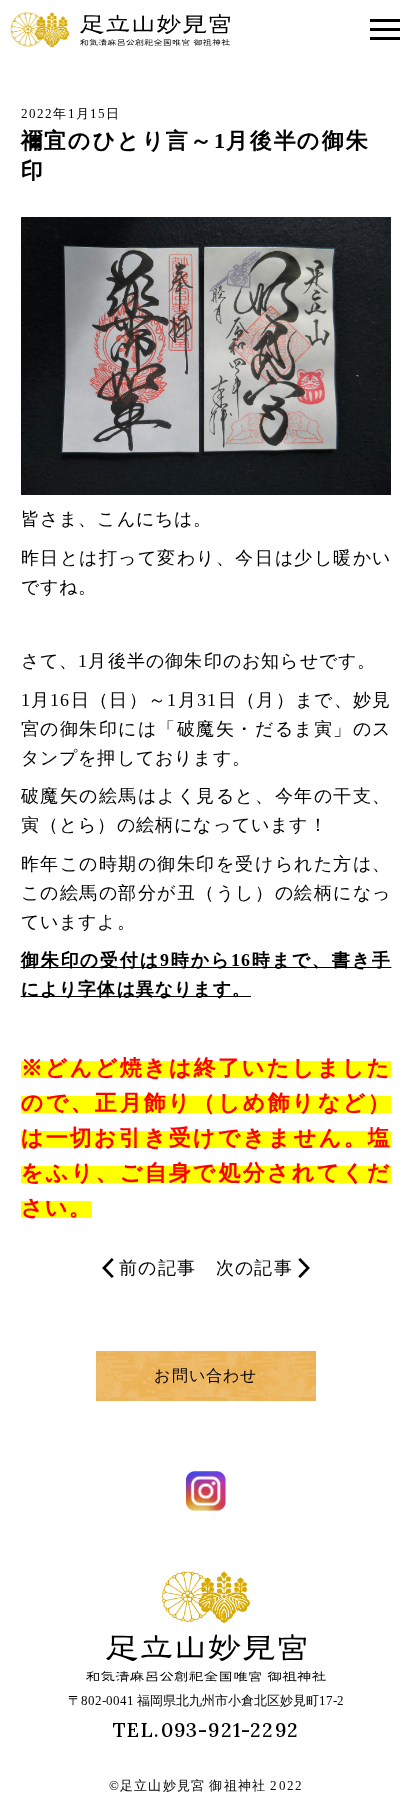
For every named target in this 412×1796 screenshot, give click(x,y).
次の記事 (254, 1268)
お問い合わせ (205, 1375)
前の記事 (157, 1268)
